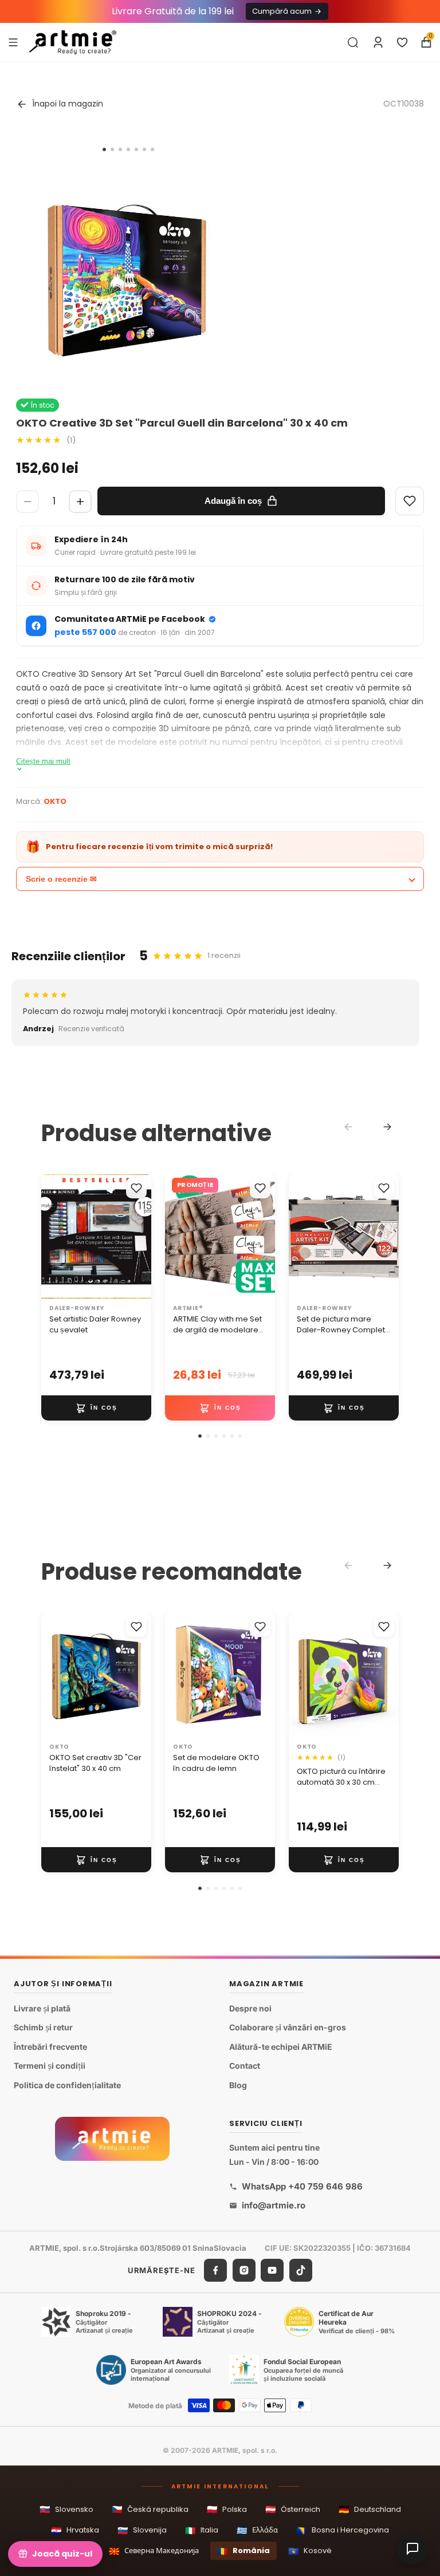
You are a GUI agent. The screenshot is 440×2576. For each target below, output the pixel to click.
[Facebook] (215, 2270)
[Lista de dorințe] (402, 42)
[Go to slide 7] (152, 149)
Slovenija (142, 2530)
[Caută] (353, 42)
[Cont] (378, 42)
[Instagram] (244, 2270)
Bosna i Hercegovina (343, 2530)
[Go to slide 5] (136, 149)
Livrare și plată (42, 2008)
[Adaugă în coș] (96, 1408)
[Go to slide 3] (120, 149)
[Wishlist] (410, 501)
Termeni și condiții (50, 2066)
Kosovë (310, 2551)
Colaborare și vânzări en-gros (288, 2027)
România (243, 2551)
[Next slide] (387, 1127)
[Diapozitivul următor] (139, 1236)
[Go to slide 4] (128, 149)
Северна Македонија (154, 2551)
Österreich (293, 2509)
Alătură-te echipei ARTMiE (281, 2047)
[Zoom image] (128, 269)
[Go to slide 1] (104, 149)
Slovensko (66, 2509)
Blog (238, 2085)
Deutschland (370, 2509)
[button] (200, 1436)
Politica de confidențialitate (67, 2085)
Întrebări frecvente (50, 2047)
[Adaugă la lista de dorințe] (136, 1188)
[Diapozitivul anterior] (54, 1236)
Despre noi (250, 2008)
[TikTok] (301, 2270)
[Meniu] (13, 42)
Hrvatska (75, 2530)
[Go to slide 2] (112, 149)
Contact (245, 2066)
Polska (227, 2509)
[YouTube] (272, 2270)
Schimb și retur (43, 2027)
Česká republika (150, 2509)
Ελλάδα (257, 2530)
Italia (202, 2530)
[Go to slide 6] (144, 149)
